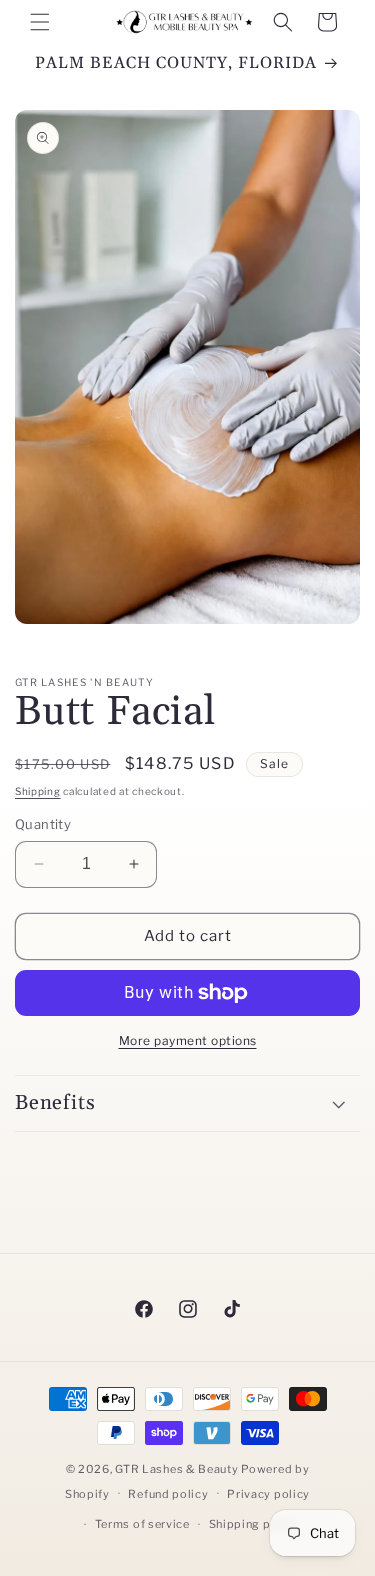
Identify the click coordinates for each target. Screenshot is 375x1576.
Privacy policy (268, 1494)
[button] (40, 22)
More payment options (188, 1040)
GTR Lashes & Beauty (176, 1469)
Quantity (43, 824)
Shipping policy (254, 1524)
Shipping (38, 791)
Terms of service (142, 1524)
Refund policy (168, 1494)
